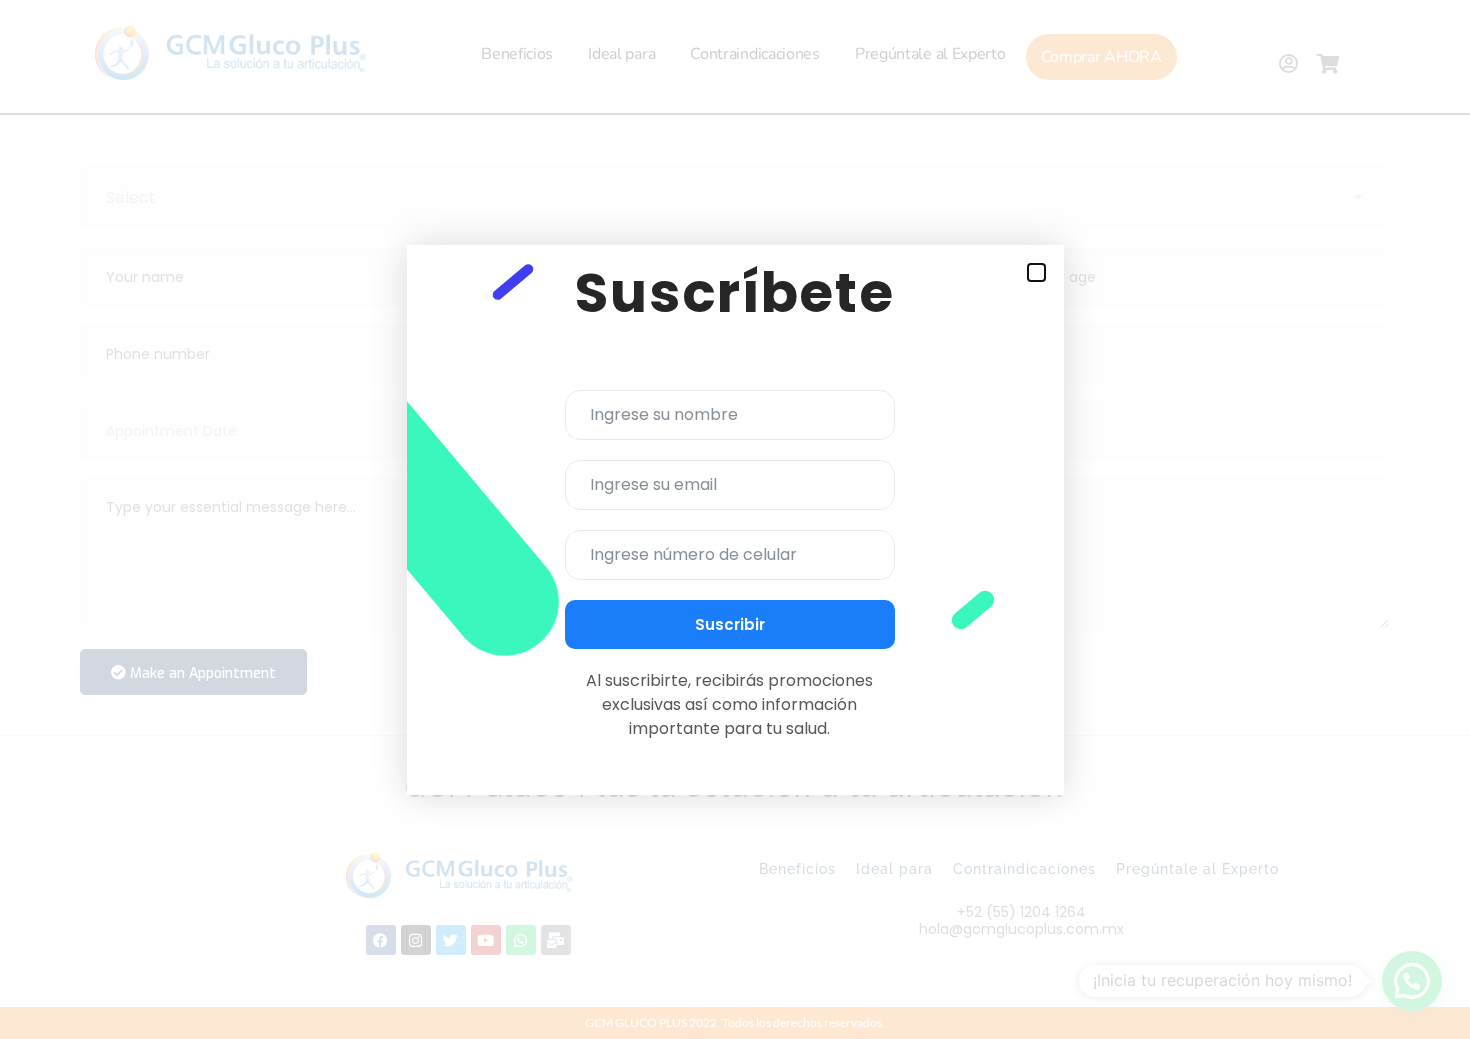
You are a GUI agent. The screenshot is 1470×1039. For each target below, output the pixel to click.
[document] (735, 519)
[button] (1036, 272)
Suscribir (730, 624)
